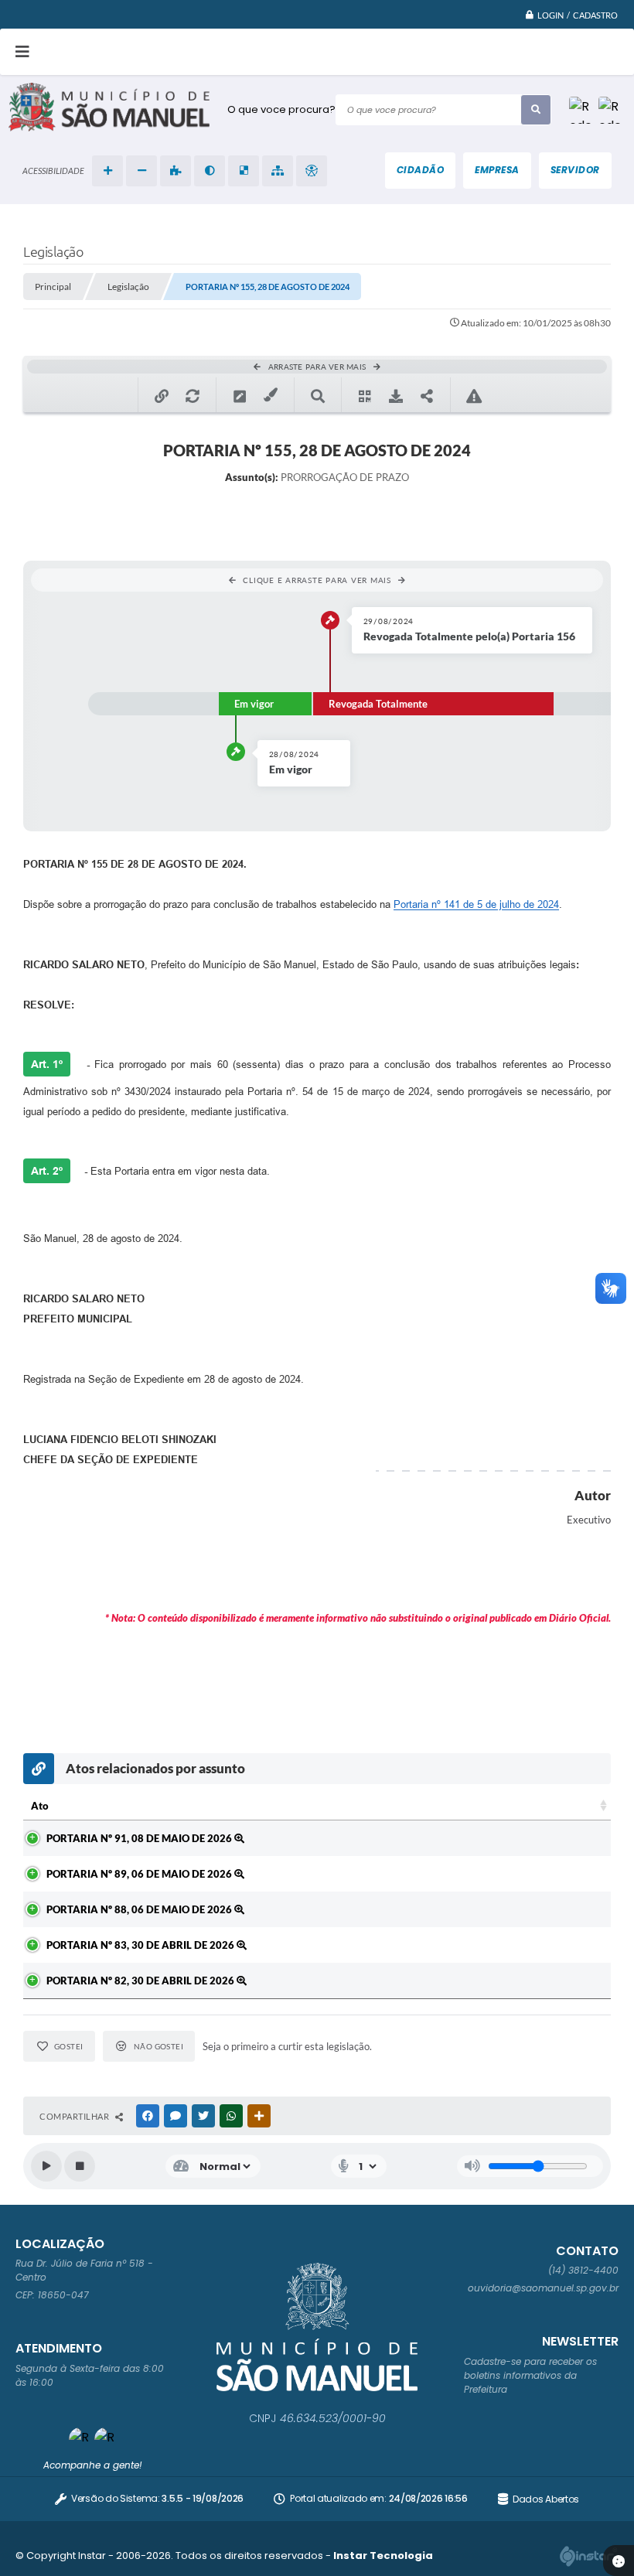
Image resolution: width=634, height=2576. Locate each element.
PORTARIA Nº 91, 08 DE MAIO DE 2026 (140, 1838)
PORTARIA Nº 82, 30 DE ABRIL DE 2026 (141, 1981)
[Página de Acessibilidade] (312, 171)
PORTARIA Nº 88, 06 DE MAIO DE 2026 (140, 1909)
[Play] (46, 2166)
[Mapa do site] (278, 171)
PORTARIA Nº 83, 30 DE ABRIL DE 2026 (141, 1945)
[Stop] (80, 2166)
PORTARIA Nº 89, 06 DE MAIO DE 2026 (140, 1874)
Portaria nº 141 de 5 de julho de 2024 (476, 904)
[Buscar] (536, 110)
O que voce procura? (281, 109)
